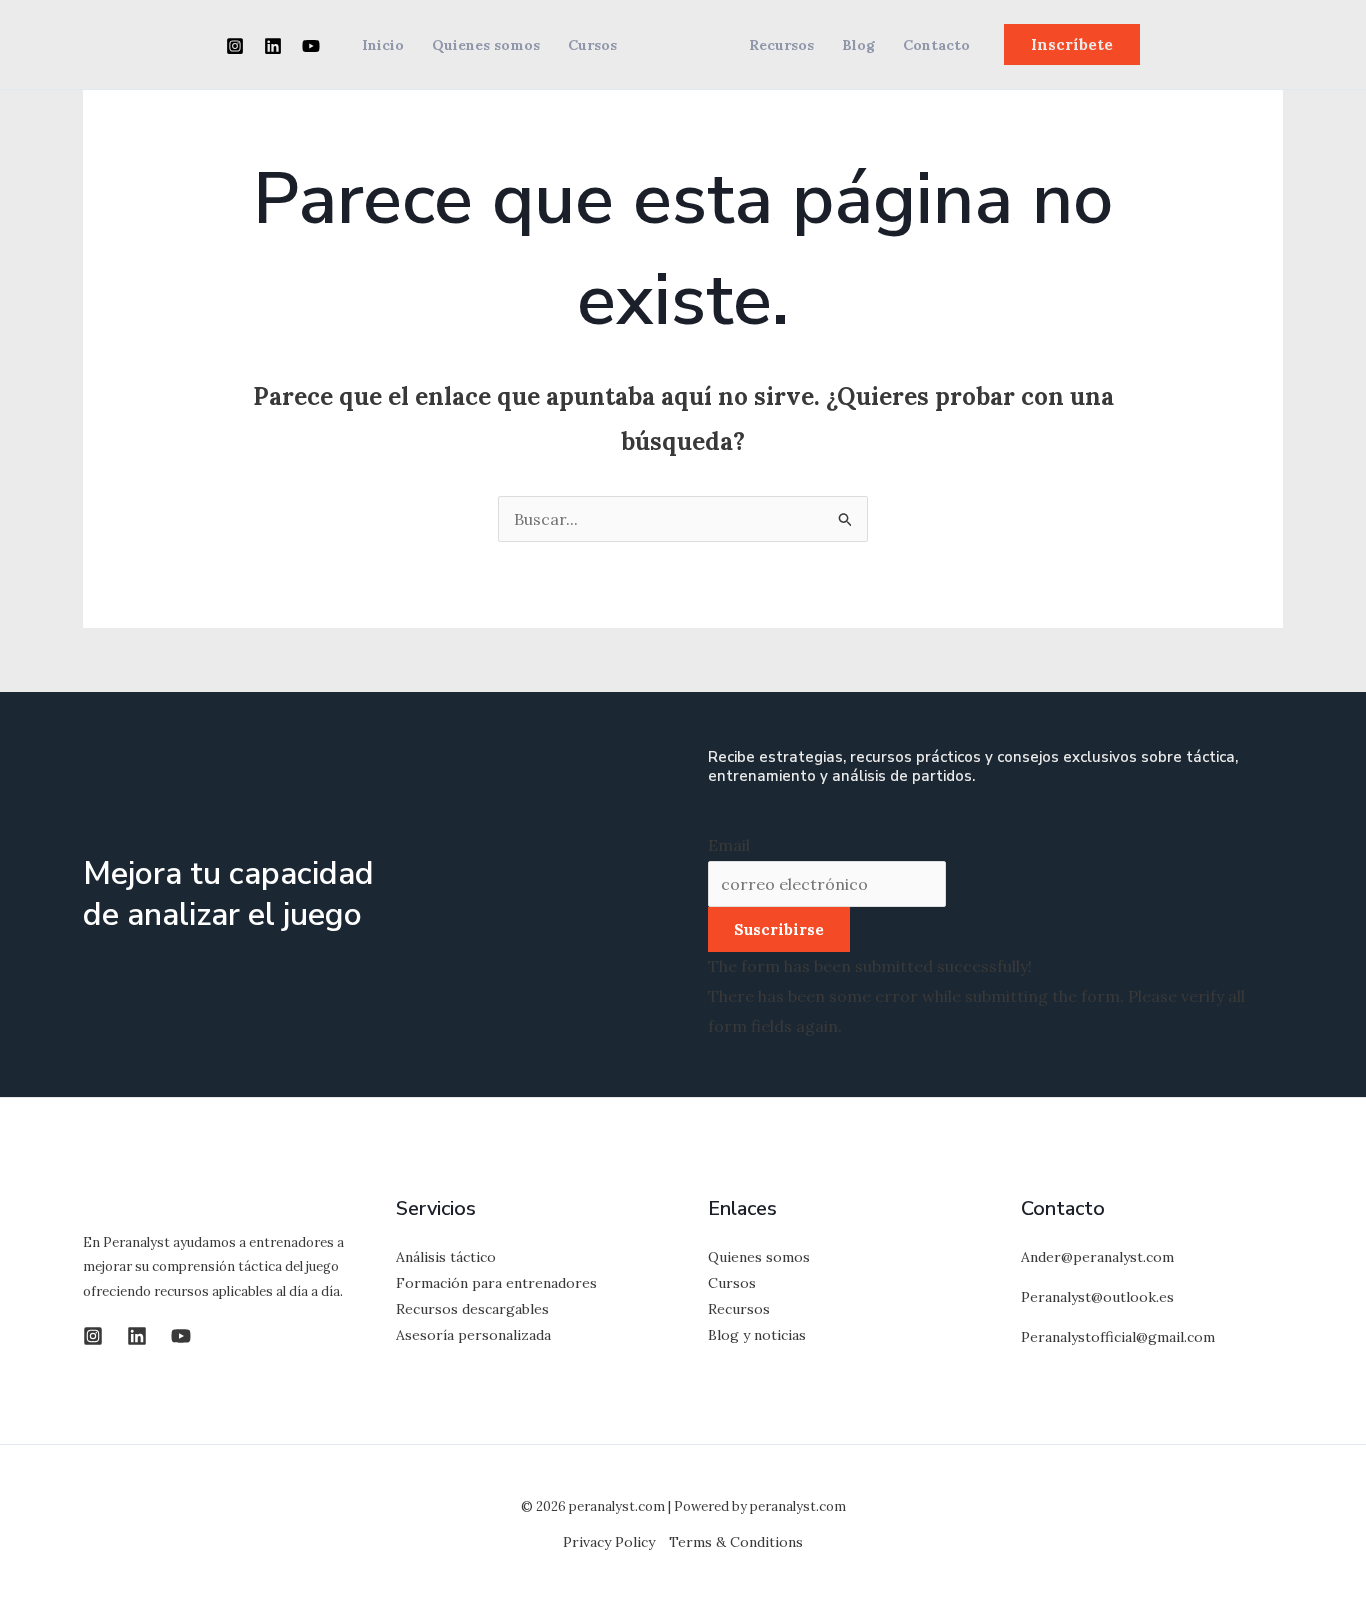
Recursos (781, 45)
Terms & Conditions (736, 1542)
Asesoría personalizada (473, 1335)
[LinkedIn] (273, 46)
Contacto (936, 45)
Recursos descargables (472, 1309)
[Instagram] (235, 46)
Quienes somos (486, 45)
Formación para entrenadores (496, 1283)
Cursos (592, 45)
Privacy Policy (609, 1542)
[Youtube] (311, 46)
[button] (1072, 44)
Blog (858, 45)
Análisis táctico (446, 1257)
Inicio (383, 45)
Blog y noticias (757, 1335)
